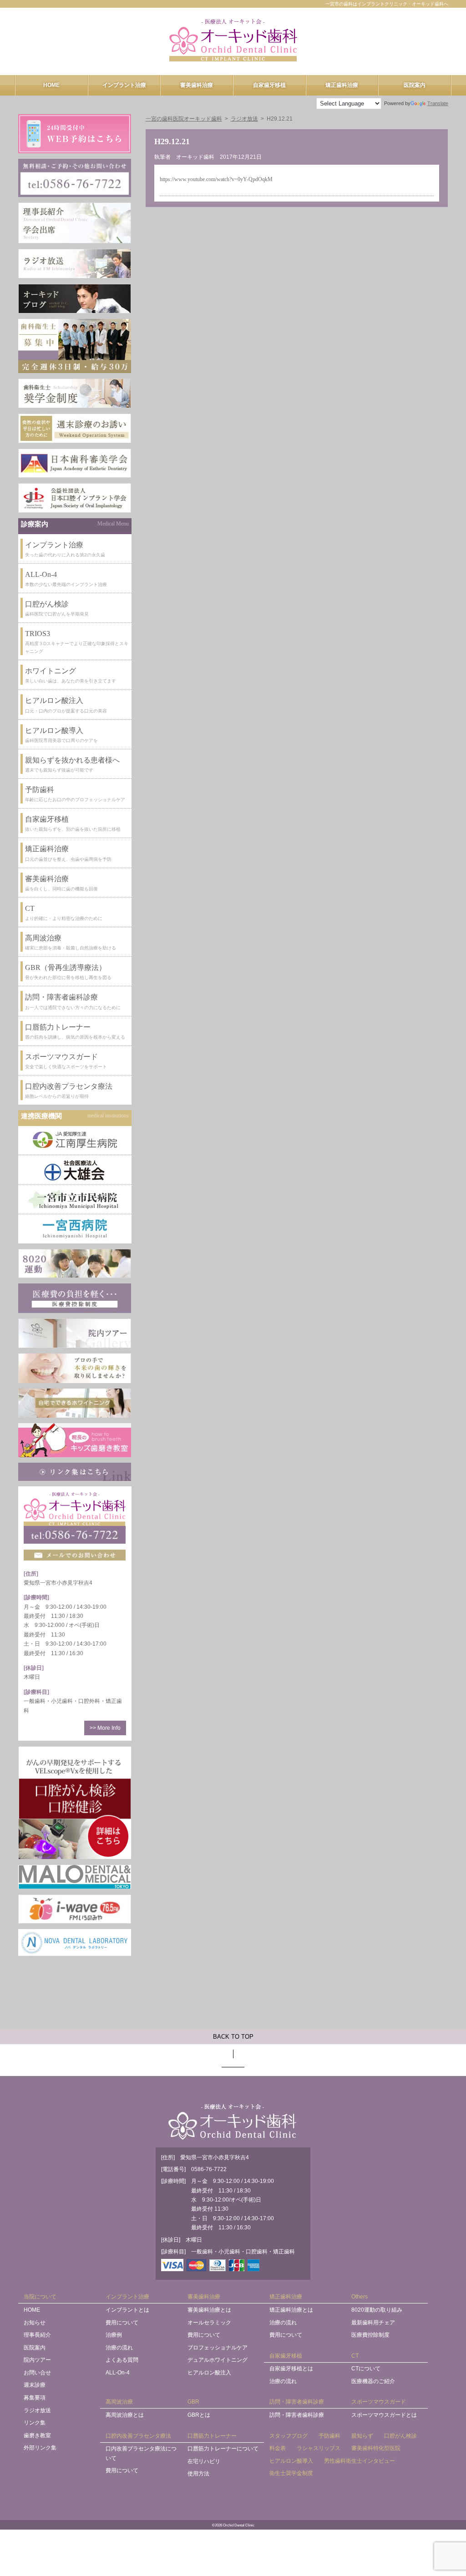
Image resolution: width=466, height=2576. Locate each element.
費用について (122, 2323)
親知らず (362, 2436)
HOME (51, 85)
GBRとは (199, 2415)
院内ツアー (37, 2360)
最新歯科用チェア (373, 2323)
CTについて (366, 2369)
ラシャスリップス (319, 2448)
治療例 (114, 2335)
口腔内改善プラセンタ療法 (138, 2436)
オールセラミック (209, 2323)
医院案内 (415, 85)
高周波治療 (119, 2402)
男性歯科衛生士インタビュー (360, 2461)
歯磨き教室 (37, 2435)
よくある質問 (122, 2360)
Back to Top (233, 2037)
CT (355, 2356)
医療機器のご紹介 (373, 2381)
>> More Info (105, 1728)
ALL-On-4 (118, 2373)
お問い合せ (37, 2373)
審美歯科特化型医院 (376, 2448)
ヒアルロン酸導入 (291, 2461)
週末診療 (35, 2385)
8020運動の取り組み (377, 2310)
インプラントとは (127, 2310)
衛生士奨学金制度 (291, 2473)
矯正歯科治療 (342, 85)
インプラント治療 (124, 85)
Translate (438, 103)
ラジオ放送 (37, 2410)
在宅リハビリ (204, 2461)
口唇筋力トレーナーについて (223, 2449)
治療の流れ (119, 2348)
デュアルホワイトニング (218, 2360)
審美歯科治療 (197, 85)
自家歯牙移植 (269, 85)
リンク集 (35, 2423)
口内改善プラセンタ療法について (141, 2453)
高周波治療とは (125, 2415)
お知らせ (35, 2323)
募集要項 (35, 2398)
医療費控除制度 (370, 2335)
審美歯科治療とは (209, 2310)
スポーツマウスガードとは (384, 2415)
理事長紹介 (37, 2335)
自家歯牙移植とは (291, 2369)
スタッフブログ (289, 2436)
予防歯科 (329, 2436)
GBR (193, 2402)
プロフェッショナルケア (218, 2348)
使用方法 (198, 2474)
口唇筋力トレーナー (212, 2436)
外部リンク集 (40, 2448)
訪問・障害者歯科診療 (297, 2402)
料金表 (278, 2448)
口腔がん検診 (400, 2436)
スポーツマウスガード (379, 2402)
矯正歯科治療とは (291, 2310)
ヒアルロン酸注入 (209, 2373)
